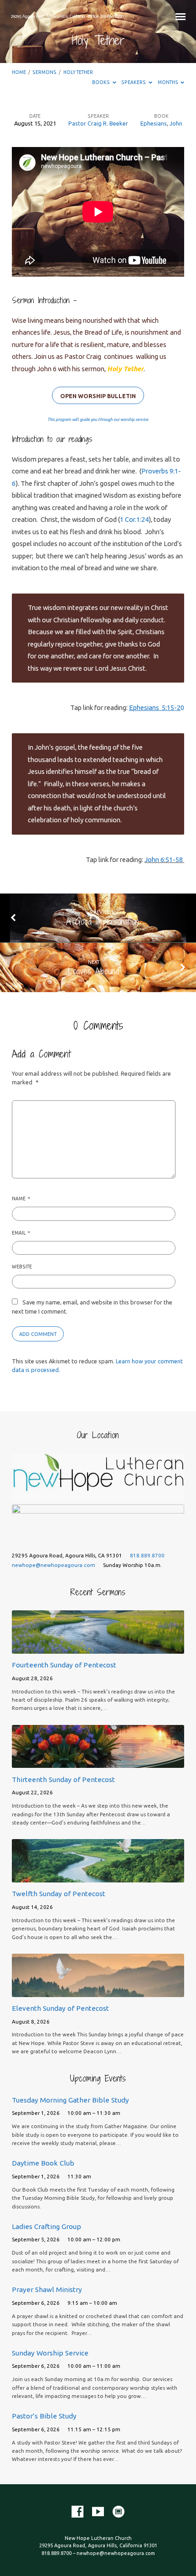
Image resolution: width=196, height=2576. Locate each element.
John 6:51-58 (164, 860)
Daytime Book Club (43, 2163)
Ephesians (154, 123)
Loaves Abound (93, 971)
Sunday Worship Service (50, 2353)
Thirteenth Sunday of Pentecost (63, 1780)
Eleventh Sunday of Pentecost (60, 2008)
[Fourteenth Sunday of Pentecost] (98, 1648)
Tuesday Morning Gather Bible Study (70, 2100)
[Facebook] (77, 2512)
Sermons (44, 72)
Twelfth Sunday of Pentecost (59, 1894)
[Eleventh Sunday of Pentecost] (98, 1992)
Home (19, 72)
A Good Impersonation (103, 921)
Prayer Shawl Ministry (47, 2289)
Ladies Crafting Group (46, 2226)
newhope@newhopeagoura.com (54, 1565)
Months (168, 82)
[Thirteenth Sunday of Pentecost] (98, 1762)
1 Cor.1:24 (134, 519)
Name (21, 1199)
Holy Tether (78, 72)
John (176, 123)
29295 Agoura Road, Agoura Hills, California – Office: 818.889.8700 (67, 16)
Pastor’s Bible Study (44, 2416)
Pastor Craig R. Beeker (98, 123)
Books (101, 82)
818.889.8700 (147, 1555)
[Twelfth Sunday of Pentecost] (98, 1877)
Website (22, 1267)
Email (21, 1233)
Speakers (134, 82)
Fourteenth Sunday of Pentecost (64, 1665)
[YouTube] (98, 2512)
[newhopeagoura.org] (119, 2512)
